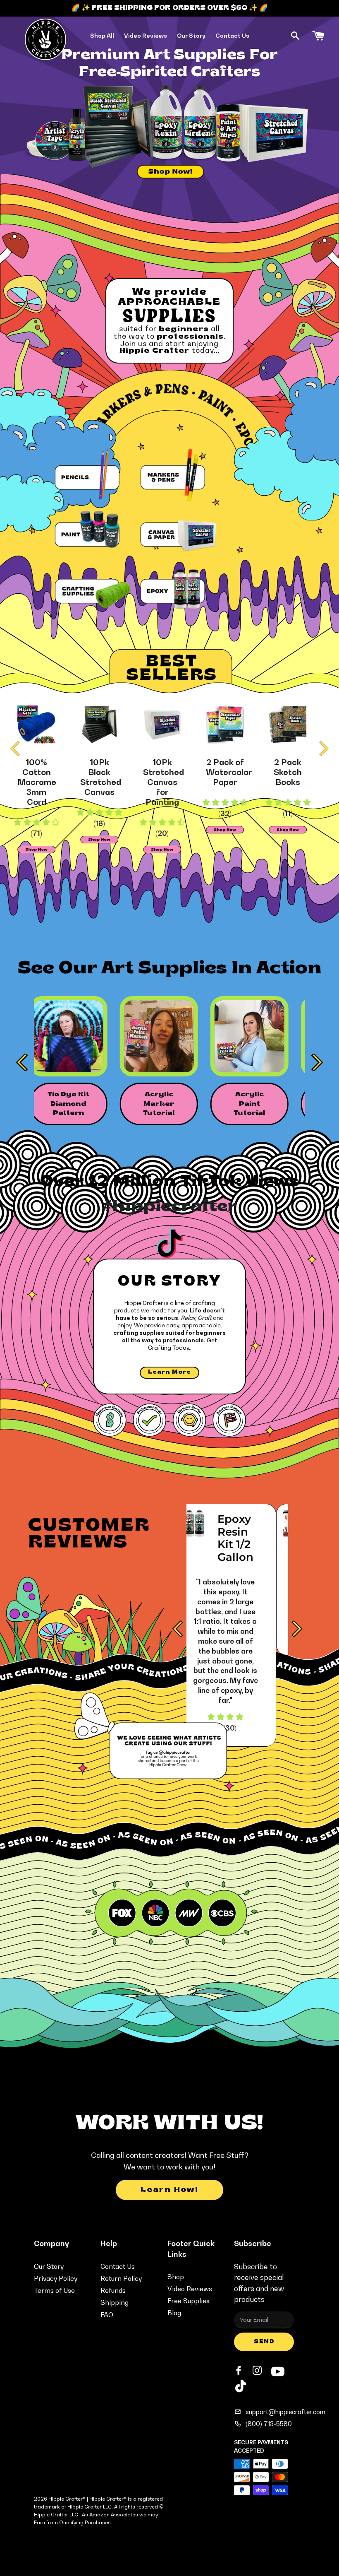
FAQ (107, 2315)
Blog (174, 2313)
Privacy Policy (56, 2278)
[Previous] (17, 749)
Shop (176, 2277)
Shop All (102, 35)
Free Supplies (189, 2301)
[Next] (322, 749)
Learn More (169, 1372)
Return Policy (121, 2278)
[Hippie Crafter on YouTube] (278, 2370)
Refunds (113, 2290)
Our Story (191, 35)
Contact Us (232, 35)
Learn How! (169, 2190)
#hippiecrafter (169, 1207)
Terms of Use (54, 2290)
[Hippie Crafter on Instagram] (258, 2371)
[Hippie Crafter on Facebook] (239, 2371)
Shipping (115, 2302)
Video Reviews (146, 35)
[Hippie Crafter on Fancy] (241, 2388)
